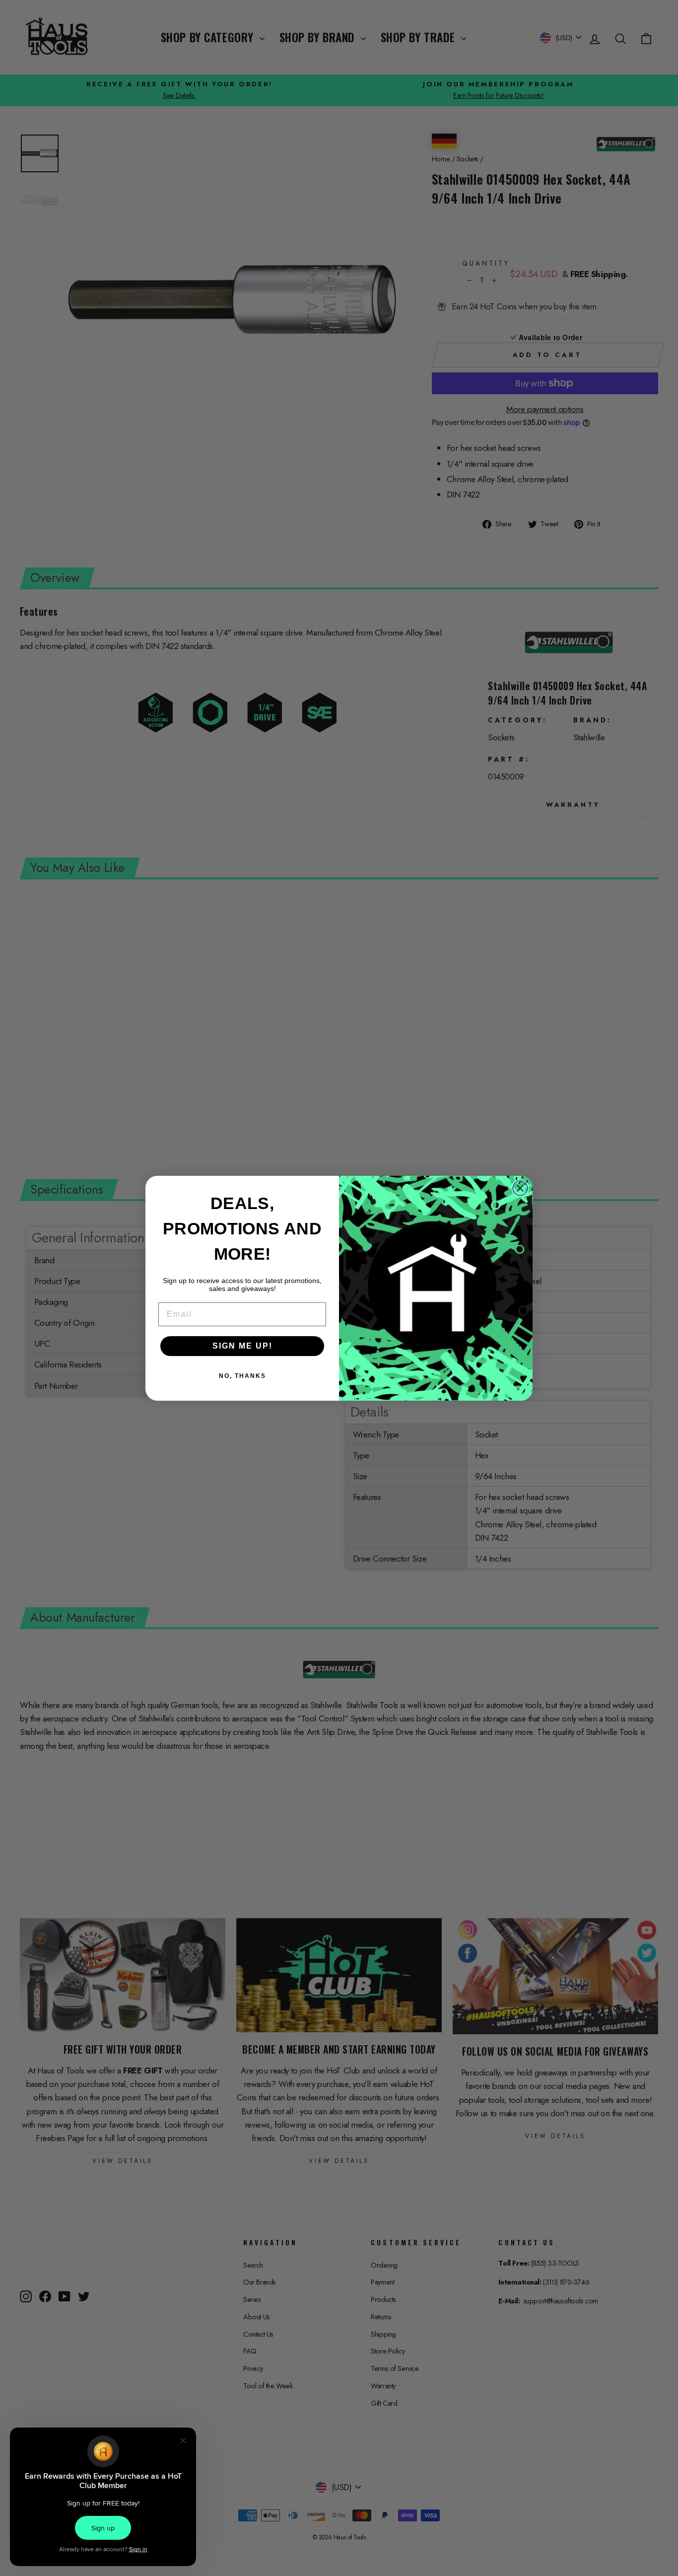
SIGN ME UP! (242, 1346)
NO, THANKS (242, 1376)
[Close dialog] (520, 1188)
